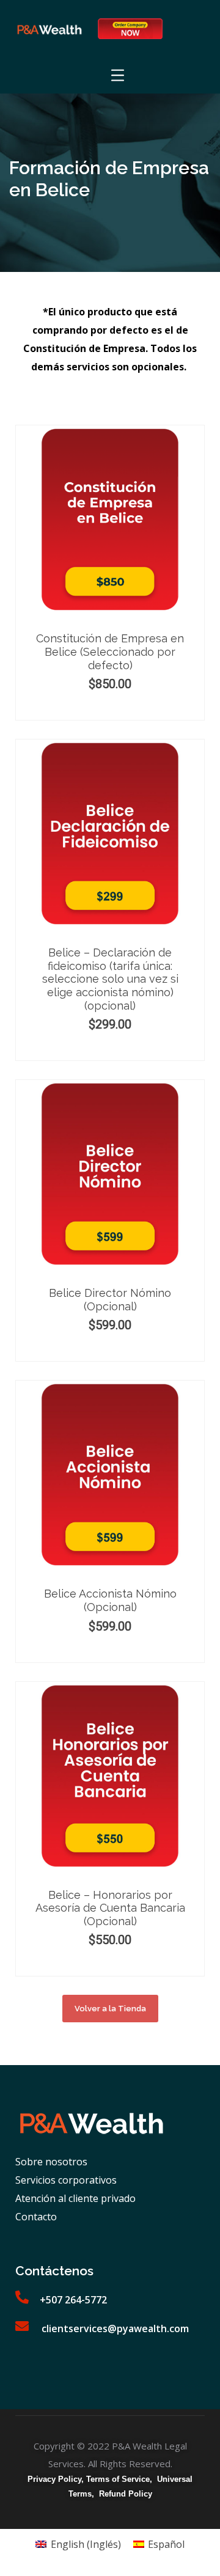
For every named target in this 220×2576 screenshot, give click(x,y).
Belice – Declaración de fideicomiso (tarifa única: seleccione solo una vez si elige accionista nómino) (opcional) (110, 979)
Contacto (36, 2217)
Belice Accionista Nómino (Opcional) (110, 1600)
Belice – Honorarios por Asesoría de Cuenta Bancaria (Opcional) (110, 1908)
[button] (110, 2009)
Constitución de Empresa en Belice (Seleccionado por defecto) (110, 651)
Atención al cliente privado (75, 2198)
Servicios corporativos (66, 2180)
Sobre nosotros (51, 2162)
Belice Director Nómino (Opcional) (110, 1300)
